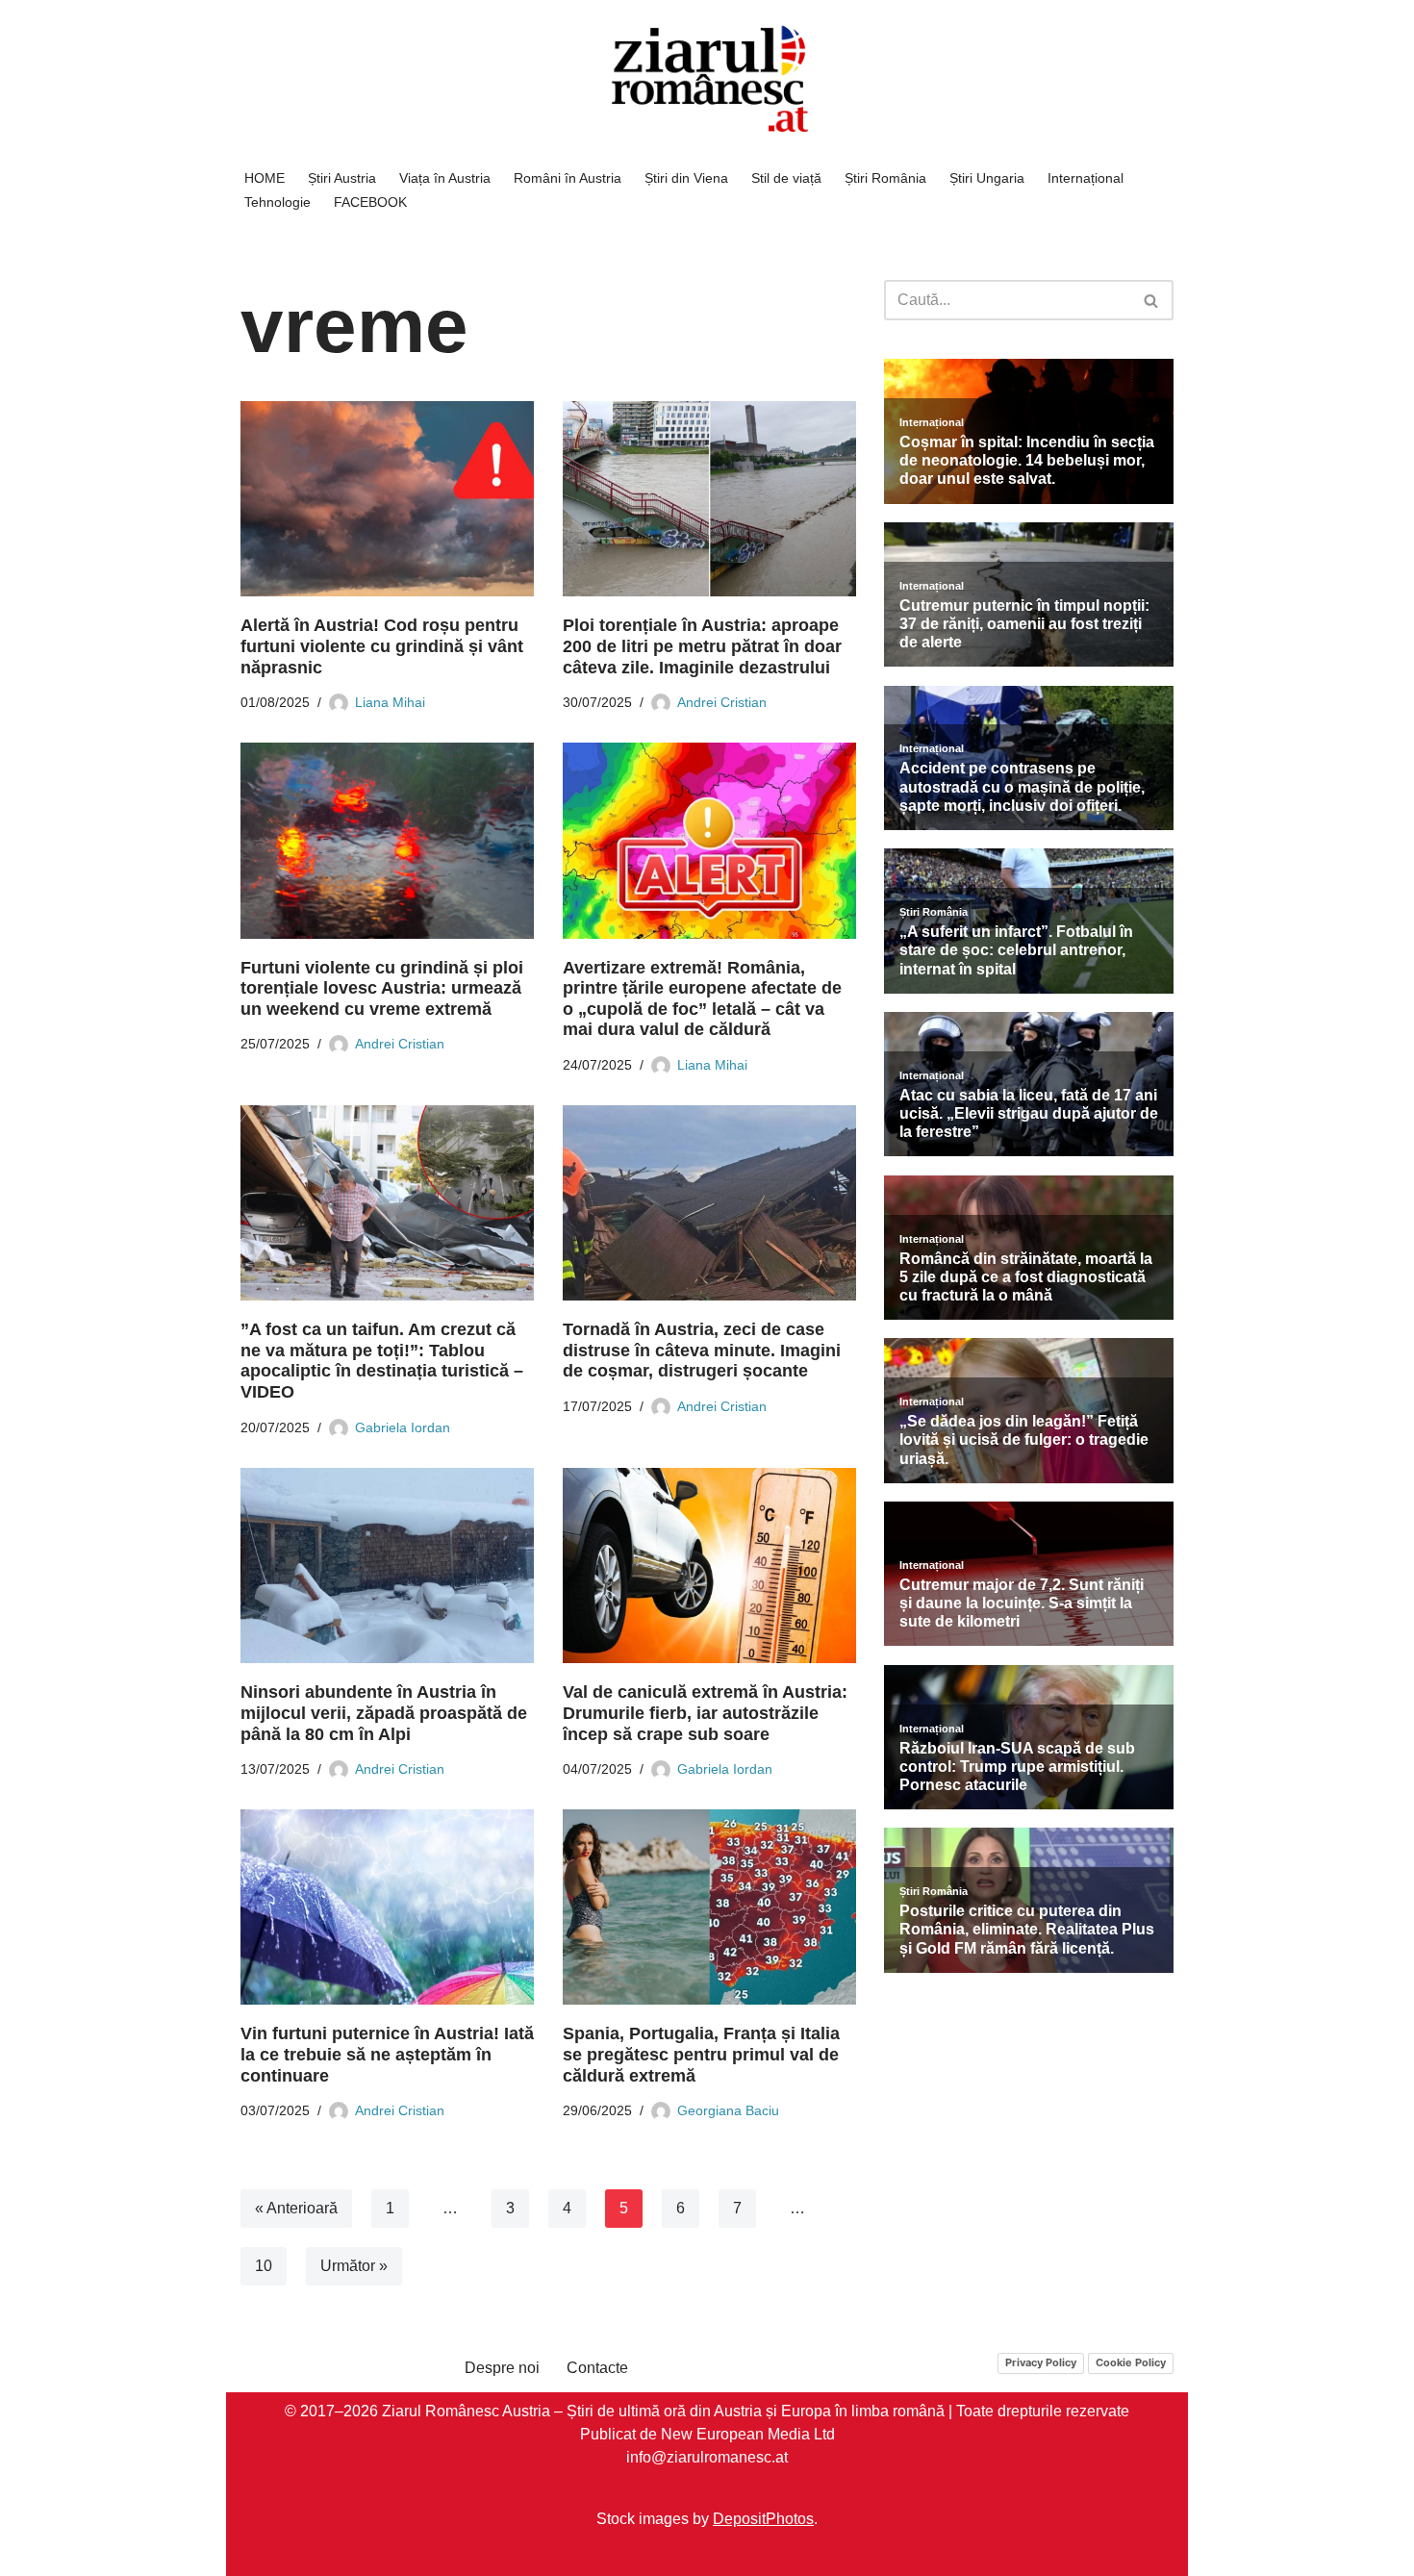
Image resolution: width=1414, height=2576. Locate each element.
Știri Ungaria (987, 178)
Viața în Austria (445, 178)
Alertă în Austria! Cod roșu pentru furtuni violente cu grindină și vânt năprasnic (382, 646)
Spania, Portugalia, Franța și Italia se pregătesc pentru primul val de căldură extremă (701, 2054)
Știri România (885, 178)
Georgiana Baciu (728, 2110)
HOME (265, 178)
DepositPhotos (763, 2518)
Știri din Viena (686, 178)
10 (264, 2266)
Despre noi (502, 2368)
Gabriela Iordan (403, 1427)
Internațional (1086, 178)
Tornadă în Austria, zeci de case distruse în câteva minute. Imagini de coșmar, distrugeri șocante (702, 1350)
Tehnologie (278, 202)
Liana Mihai (390, 702)
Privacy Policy (1041, 2362)
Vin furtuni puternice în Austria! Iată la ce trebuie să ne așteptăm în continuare (387, 2054)
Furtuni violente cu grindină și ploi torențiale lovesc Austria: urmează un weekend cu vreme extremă (382, 988)
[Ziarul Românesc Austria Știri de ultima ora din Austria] (707, 79)
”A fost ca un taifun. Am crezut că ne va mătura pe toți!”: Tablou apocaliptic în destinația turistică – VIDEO (382, 1361)
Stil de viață (786, 178)
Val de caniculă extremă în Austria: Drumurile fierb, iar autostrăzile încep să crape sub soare (705, 1713)
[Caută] (1152, 300)
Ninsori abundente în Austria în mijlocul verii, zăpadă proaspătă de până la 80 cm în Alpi (384, 1713)
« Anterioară (296, 2208)
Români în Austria (568, 178)
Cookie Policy (1131, 2362)
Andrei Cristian (722, 702)
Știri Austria (342, 178)
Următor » (354, 2266)
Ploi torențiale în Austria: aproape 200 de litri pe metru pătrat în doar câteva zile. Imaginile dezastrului (702, 646)
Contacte (597, 2368)
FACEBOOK (370, 202)
